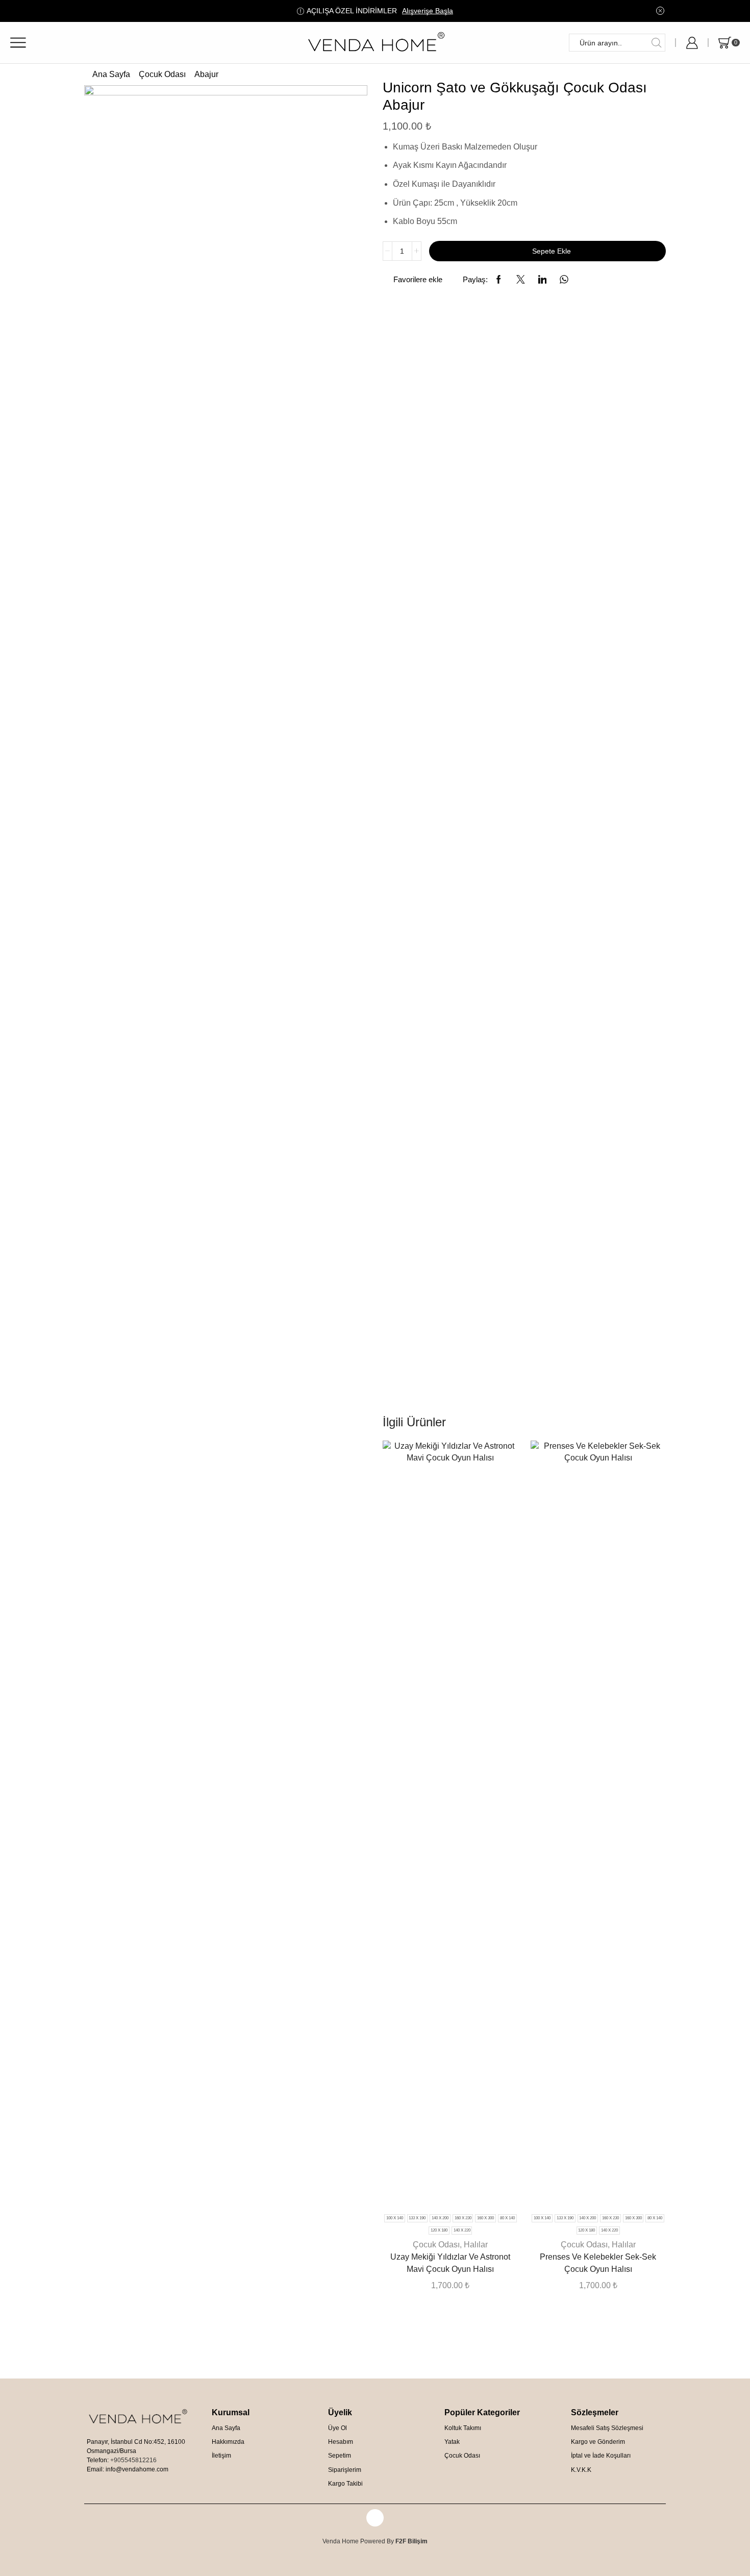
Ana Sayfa (111, 74)
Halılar (476, 2245)
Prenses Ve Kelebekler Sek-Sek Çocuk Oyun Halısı (598, 2263)
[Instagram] (375, 2518)
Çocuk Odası (162, 74)
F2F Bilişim (411, 2541)
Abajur (206, 74)
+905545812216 (133, 2460)
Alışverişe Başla (428, 11)
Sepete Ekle (552, 251)
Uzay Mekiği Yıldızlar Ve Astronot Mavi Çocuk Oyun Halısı (450, 2263)
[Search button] (656, 43)
